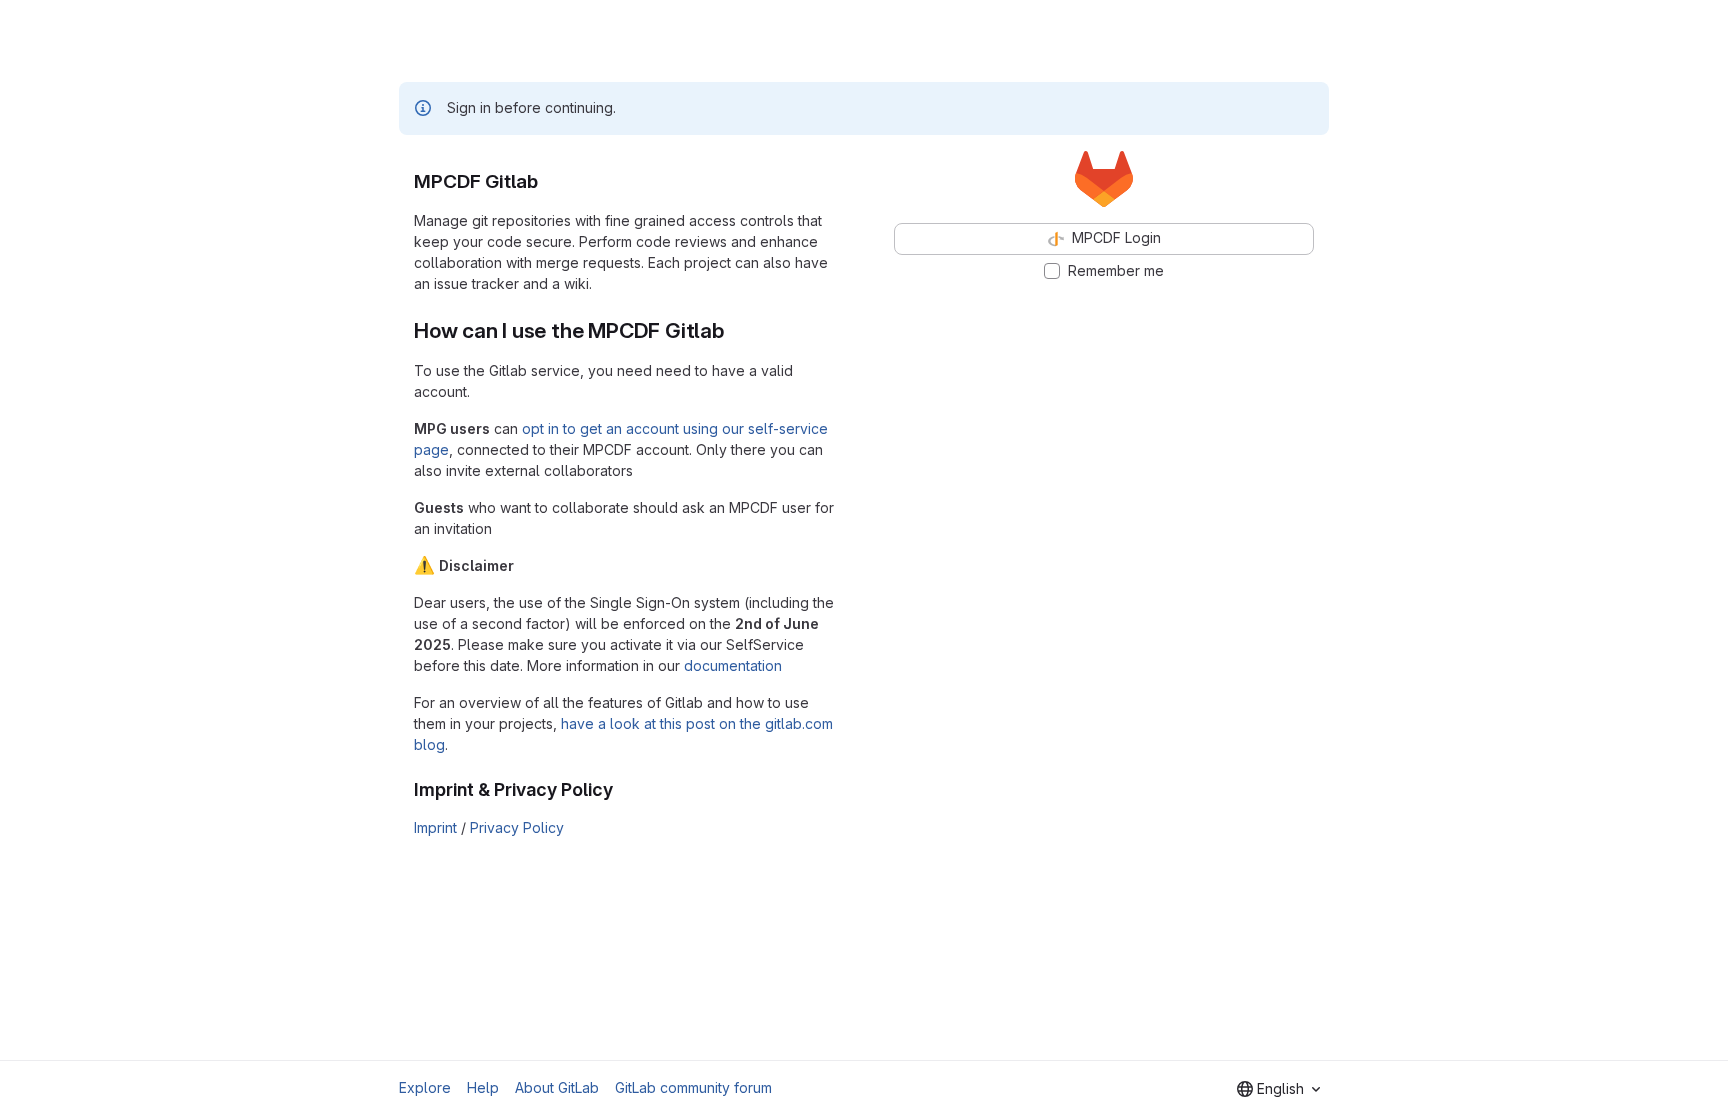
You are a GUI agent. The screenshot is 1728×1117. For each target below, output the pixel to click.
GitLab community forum (693, 1087)
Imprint (435, 827)
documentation (733, 665)
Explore (425, 1087)
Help (483, 1087)
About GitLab (557, 1087)
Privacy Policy (517, 827)
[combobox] (1278, 1089)
